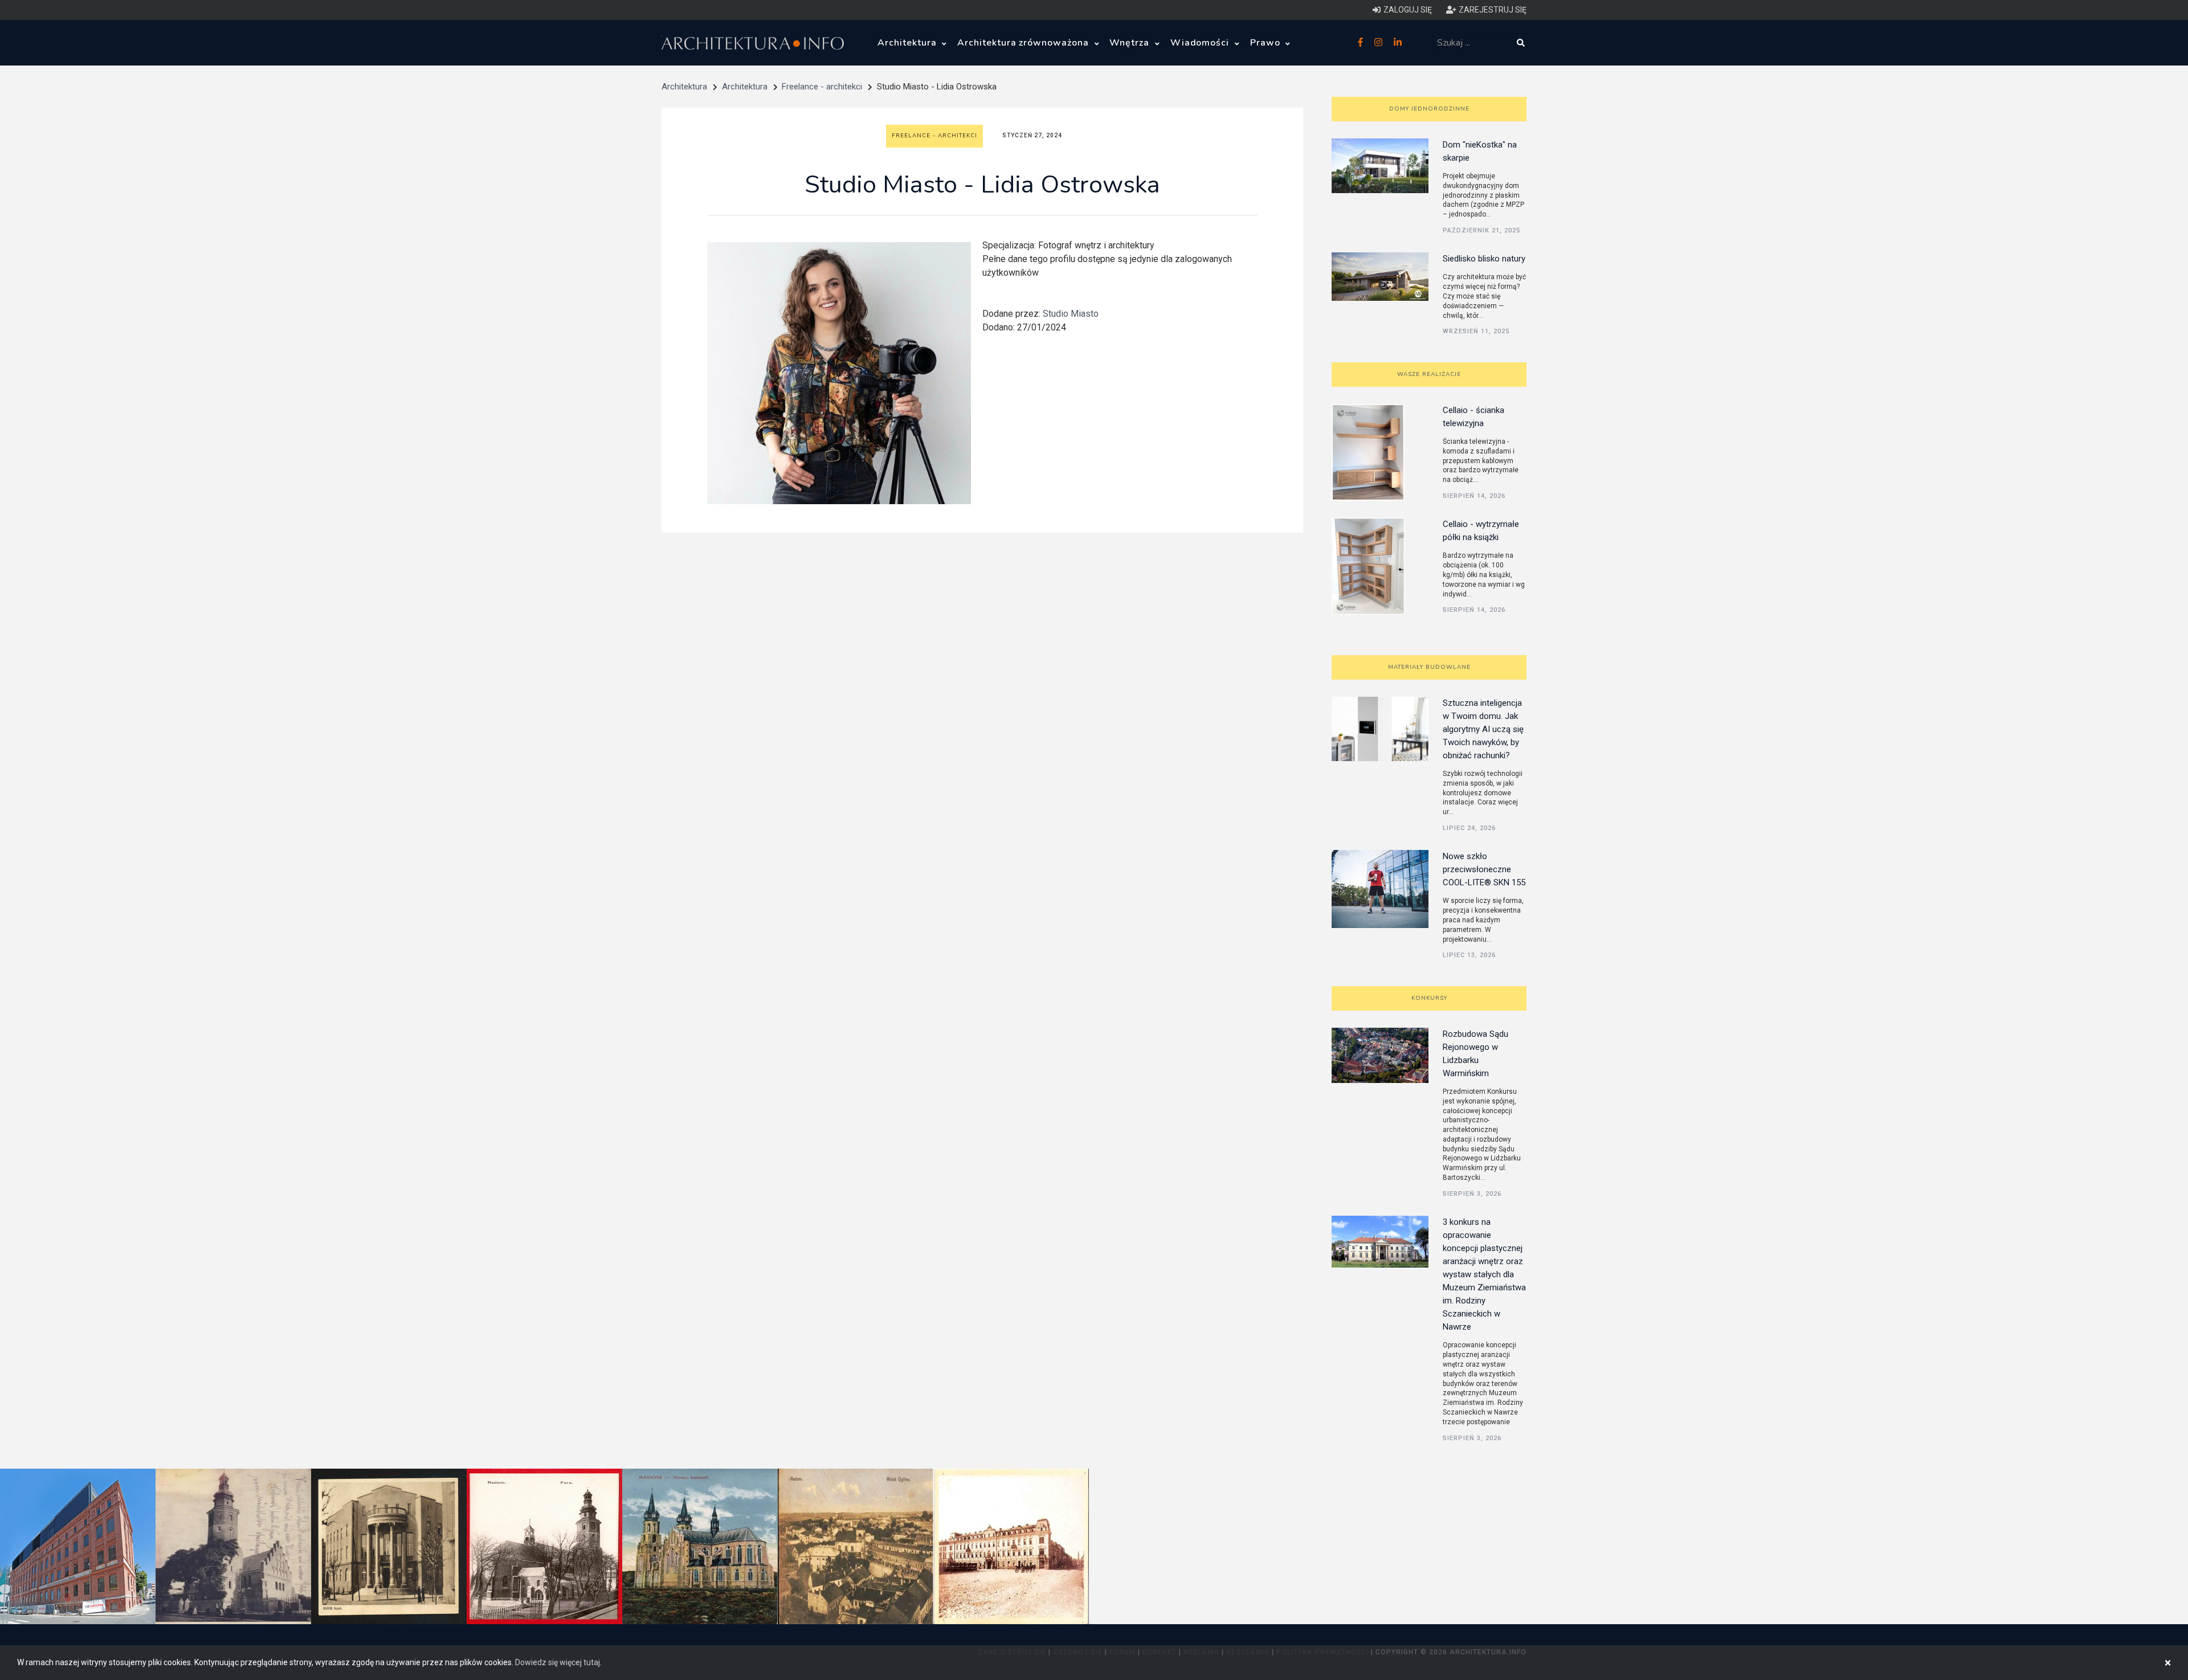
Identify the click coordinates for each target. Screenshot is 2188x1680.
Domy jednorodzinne (1429, 109)
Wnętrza (1131, 43)
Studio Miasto (1071, 314)
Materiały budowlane (1429, 667)
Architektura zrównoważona (1024, 43)
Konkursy (1429, 998)
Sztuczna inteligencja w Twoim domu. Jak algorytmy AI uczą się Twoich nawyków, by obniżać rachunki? (1483, 729)
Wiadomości (1201, 43)
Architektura (908, 43)
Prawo (1267, 43)
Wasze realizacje (1429, 374)
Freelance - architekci (822, 87)
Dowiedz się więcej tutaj (558, 1662)
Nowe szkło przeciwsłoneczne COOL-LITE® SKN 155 (1484, 869)
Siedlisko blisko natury (1484, 259)
